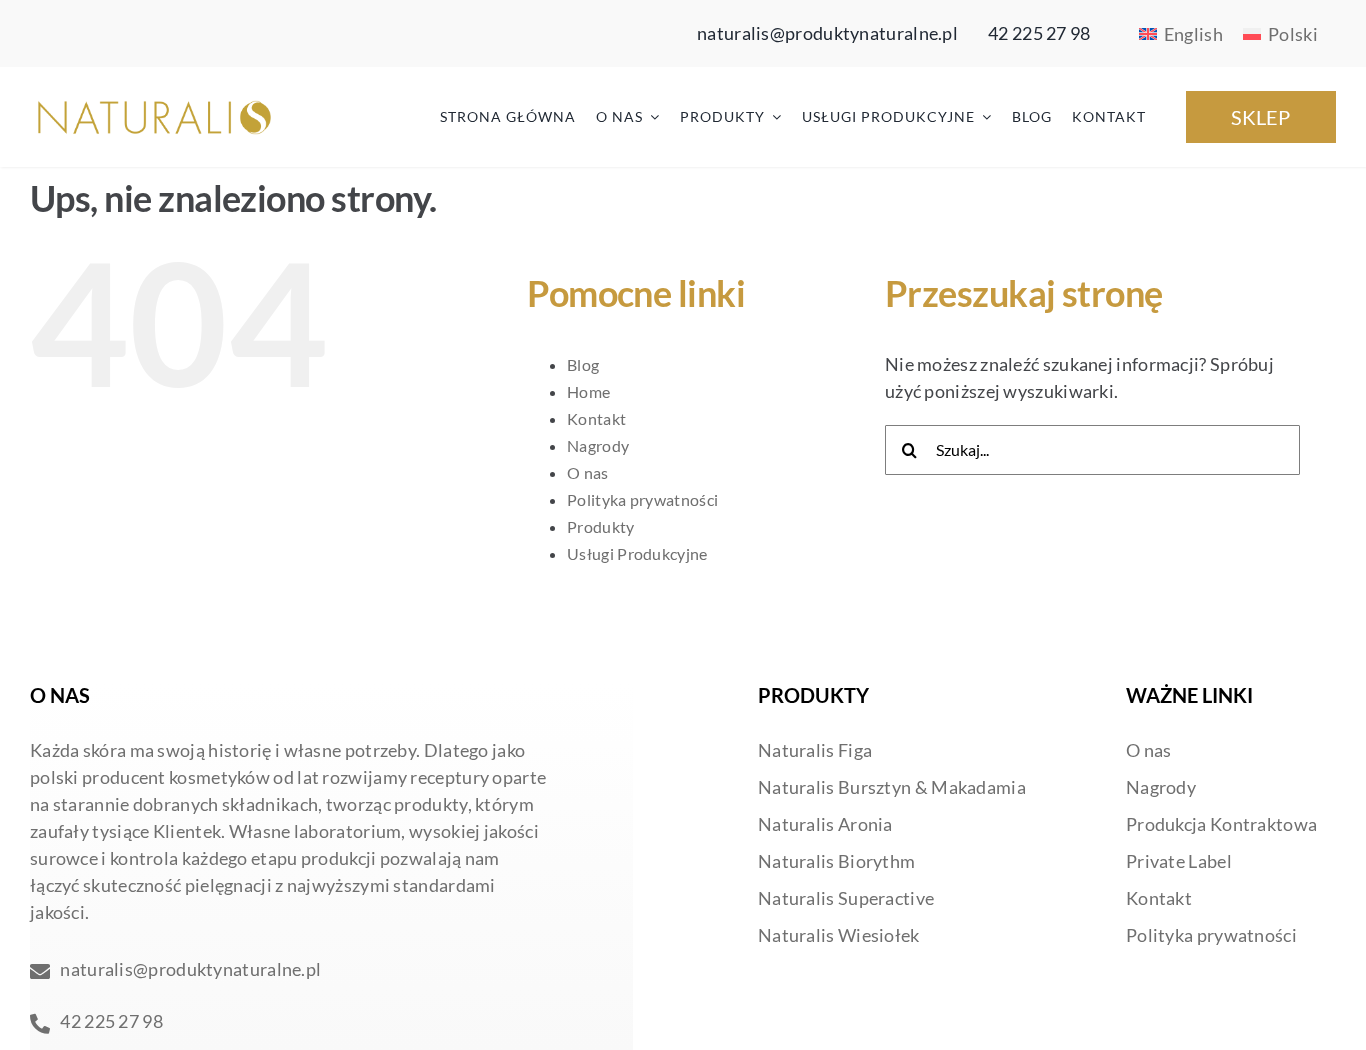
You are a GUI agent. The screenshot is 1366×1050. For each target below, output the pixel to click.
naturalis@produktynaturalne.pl (827, 33)
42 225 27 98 (1039, 33)
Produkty (600, 526)
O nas (588, 472)
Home (588, 391)
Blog (583, 364)
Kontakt (596, 418)
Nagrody (598, 445)
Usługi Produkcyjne (637, 553)
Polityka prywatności (642, 499)
